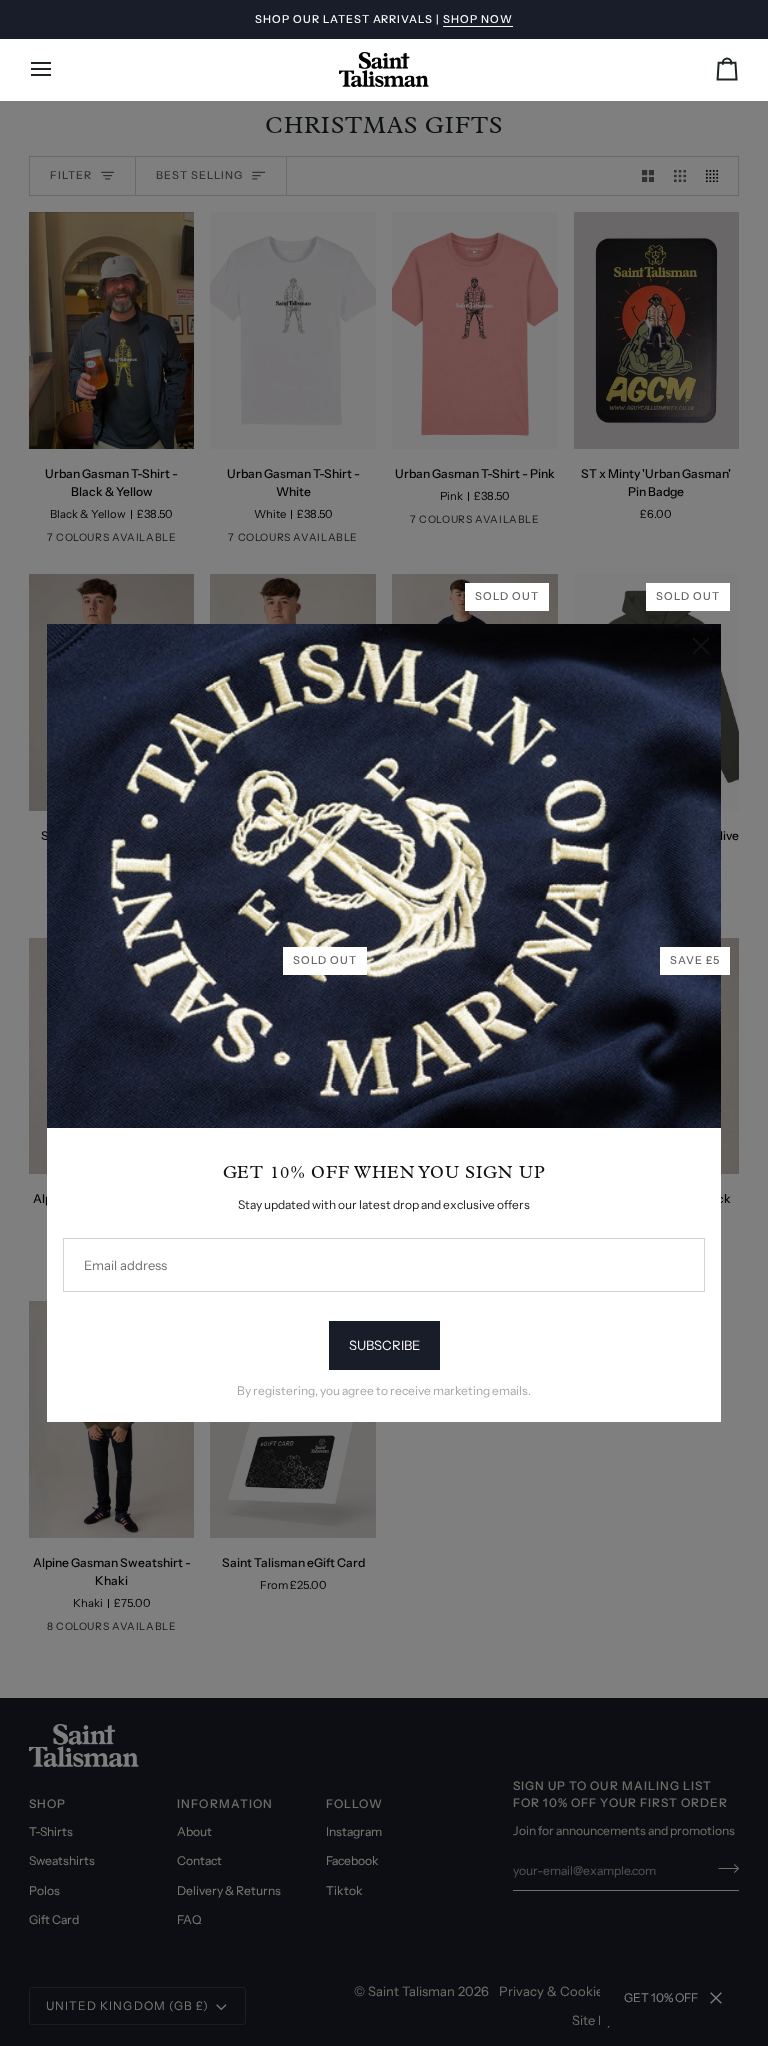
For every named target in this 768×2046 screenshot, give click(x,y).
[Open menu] (59, 69)
